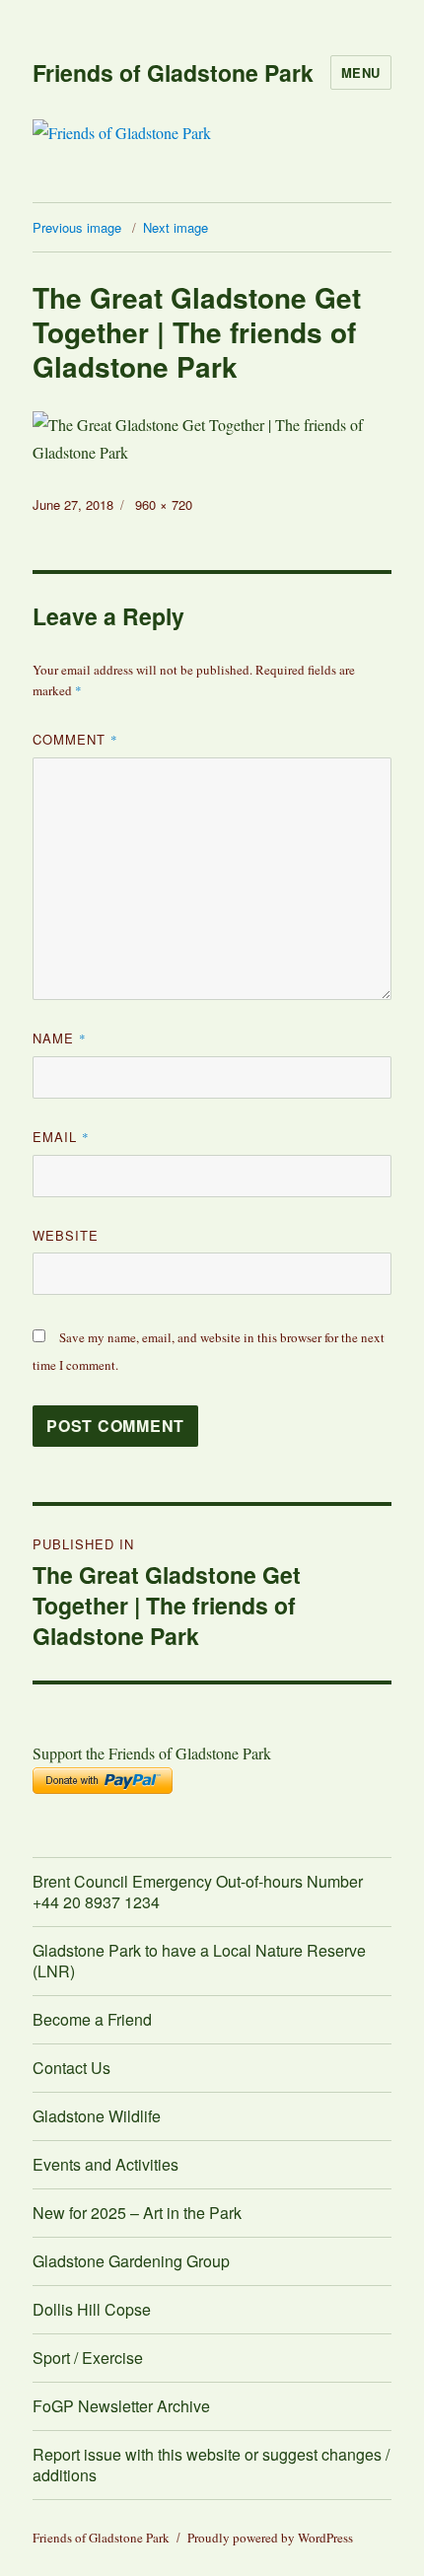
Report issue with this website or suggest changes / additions (211, 2465)
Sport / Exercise (88, 2358)
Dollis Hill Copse (92, 2309)
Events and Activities (106, 2164)
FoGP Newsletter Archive (121, 2406)
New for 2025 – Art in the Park (137, 2213)
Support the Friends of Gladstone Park (152, 1753)
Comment (75, 739)
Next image (176, 227)
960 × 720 (164, 504)
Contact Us (71, 2068)
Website (66, 1235)
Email (61, 1137)
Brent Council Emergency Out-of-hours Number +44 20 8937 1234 (198, 1892)
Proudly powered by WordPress (270, 2538)
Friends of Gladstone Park (173, 72)
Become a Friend (92, 2019)
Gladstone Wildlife (97, 2116)
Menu (361, 72)
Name (60, 1038)
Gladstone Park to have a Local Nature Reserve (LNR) (199, 1961)
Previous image (77, 227)
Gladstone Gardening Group (131, 2261)
